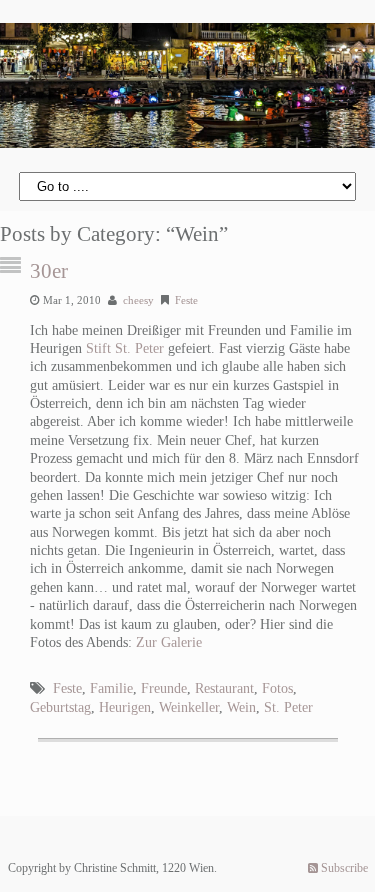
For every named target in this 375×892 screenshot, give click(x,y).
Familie (111, 688)
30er (49, 271)
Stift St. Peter (125, 348)
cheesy (138, 300)
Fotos (277, 688)
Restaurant (224, 688)
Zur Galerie (169, 642)
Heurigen (125, 707)
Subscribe (343, 868)
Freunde (164, 688)
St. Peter (288, 707)
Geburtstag (60, 707)
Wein (241, 707)
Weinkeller (189, 707)
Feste (186, 300)
